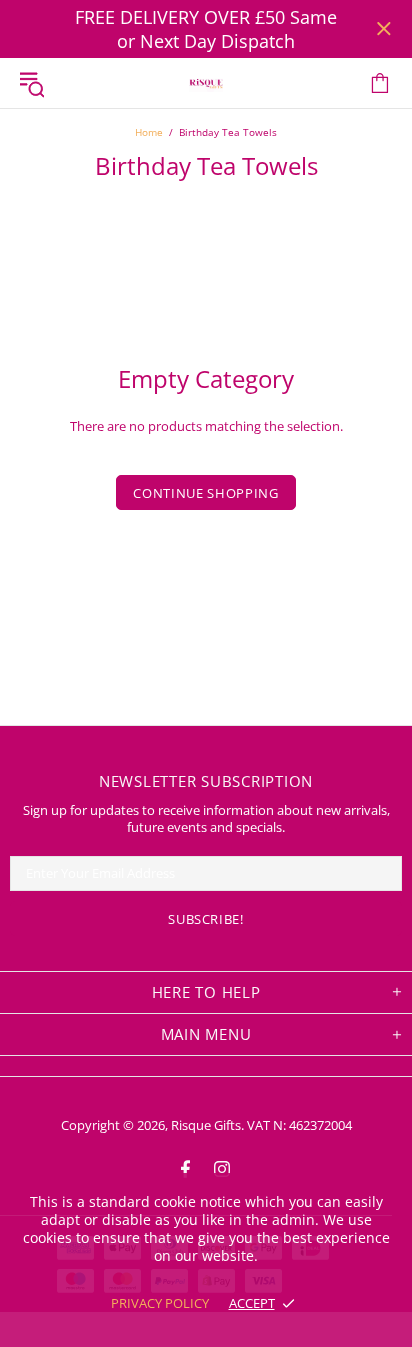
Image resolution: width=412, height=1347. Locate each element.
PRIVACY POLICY (160, 1303)
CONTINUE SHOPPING (205, 493)
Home (149, 132)
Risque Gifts (206, 83)
